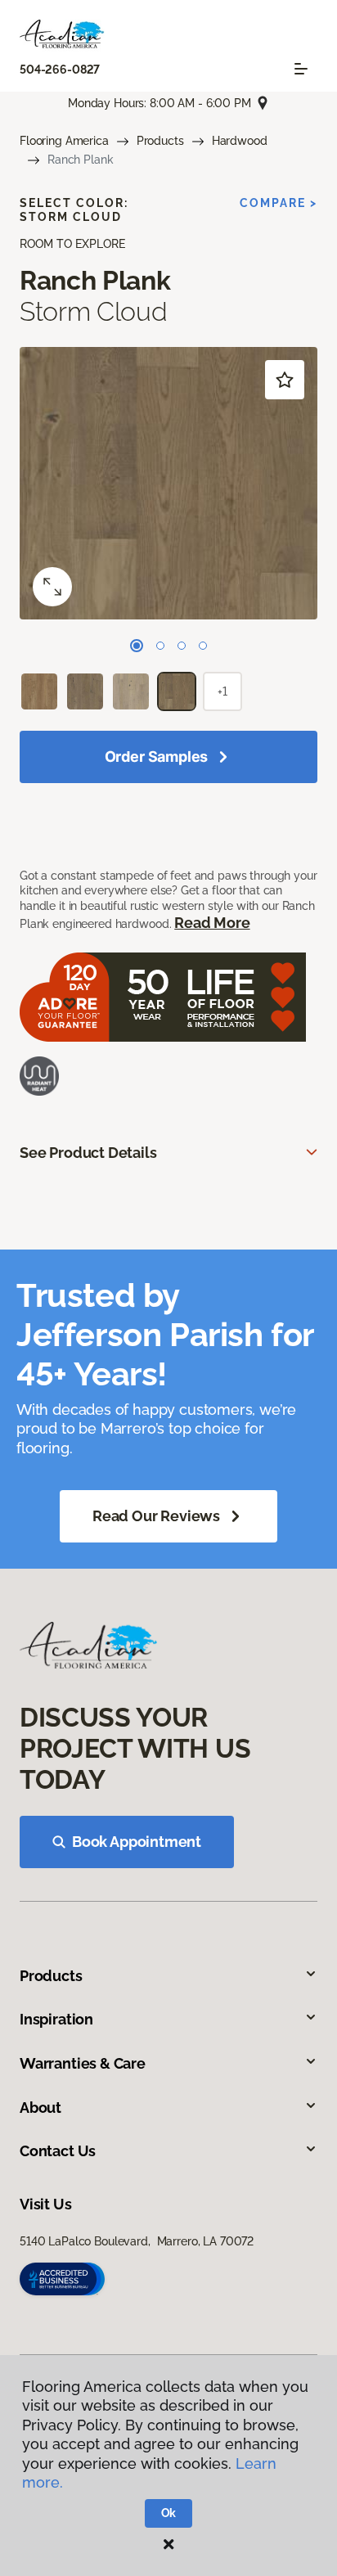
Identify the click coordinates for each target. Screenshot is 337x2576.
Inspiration (56, 2019)
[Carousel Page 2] (160, 646)
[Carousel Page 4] (203, 646)
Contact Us (58, 2151)
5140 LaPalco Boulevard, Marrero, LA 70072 (137, 2241)
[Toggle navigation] (301, 69)
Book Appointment (137, 1842)
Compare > (279, 203)
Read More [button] (212, 923)
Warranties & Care (83, 2063)
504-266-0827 (60, 70)
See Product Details (88, 1153)
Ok (169, 2513)
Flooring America (64, 141)
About (40, 2108)
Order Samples (157, 757)
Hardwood (240, 141)
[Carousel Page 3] (182, 646)
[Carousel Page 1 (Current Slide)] (137, 646)
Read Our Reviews (156, 1516)
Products (160, 141)
